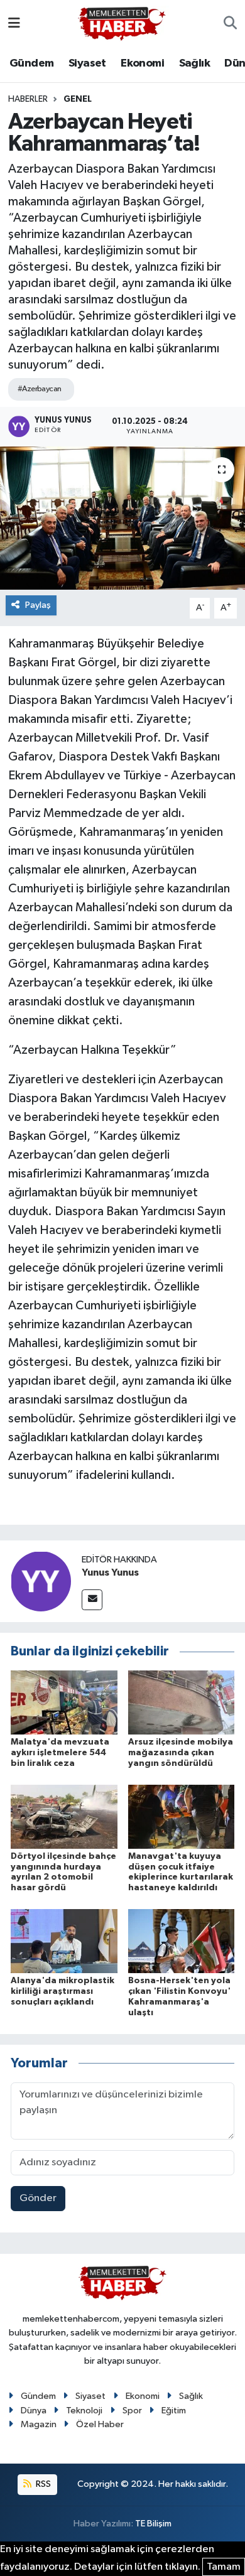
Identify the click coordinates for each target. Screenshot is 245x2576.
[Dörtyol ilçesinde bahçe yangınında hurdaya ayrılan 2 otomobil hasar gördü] (64, 1816)
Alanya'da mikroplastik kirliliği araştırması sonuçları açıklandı (63, 1991)
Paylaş (38, 605)
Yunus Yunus (110, 1572)
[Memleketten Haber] (122, 24)
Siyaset (87, 63)
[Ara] (230, 24)
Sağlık (194, 63)
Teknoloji (84, 2411)
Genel (78, 99)
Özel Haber (100, 2424)
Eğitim (174, 2411)
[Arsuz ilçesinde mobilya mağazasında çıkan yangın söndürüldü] (182, 1702)
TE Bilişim (153, 2524)
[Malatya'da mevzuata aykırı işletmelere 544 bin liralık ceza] (64, 1702)
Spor (132, 2411)
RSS (42, 2484)
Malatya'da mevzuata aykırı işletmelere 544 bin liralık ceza (60, 1753)
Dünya (34, 2411)
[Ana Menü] (14, 24)
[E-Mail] (92, 1600)
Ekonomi (142, 63)
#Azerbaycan (40, 389)
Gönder (38, 2198)
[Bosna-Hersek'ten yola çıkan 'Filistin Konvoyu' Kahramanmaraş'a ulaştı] (182, 1941)
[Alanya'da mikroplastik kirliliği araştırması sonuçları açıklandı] (64, 1941)
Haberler (28, 99)
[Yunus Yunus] (41, 1582)
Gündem (31, 63)
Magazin (39, 2424)
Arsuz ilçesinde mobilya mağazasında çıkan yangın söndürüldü (181, 1753)
